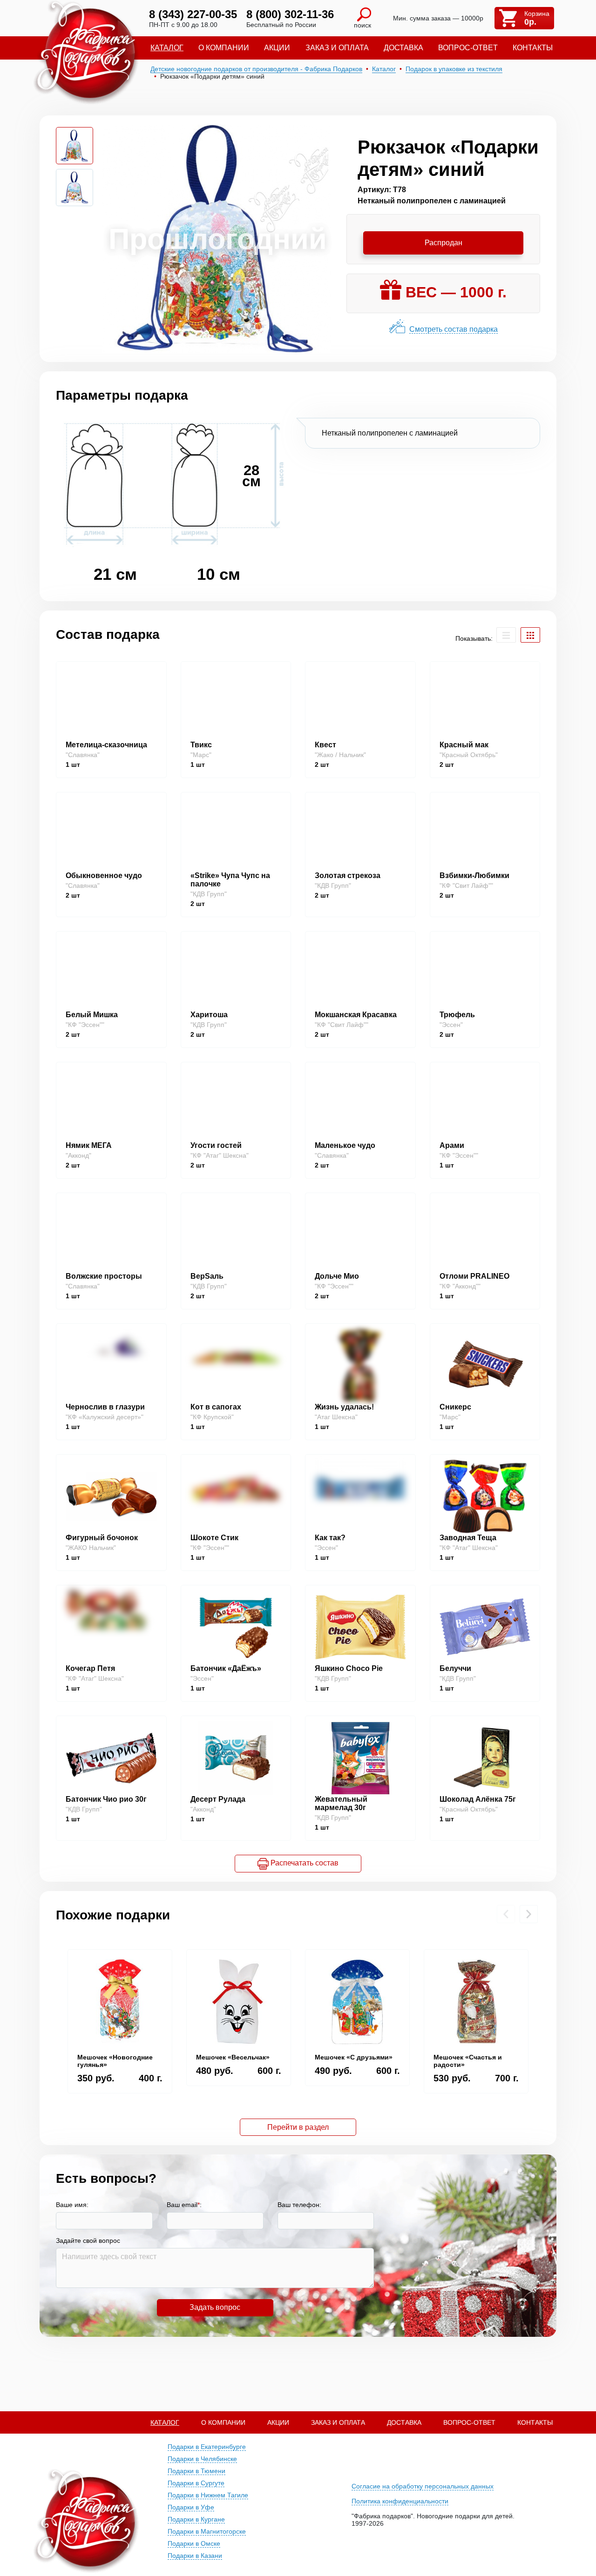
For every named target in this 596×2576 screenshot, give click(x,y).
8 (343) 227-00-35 (193, 14)
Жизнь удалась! (344, 1407)
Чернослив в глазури (105, 1407)
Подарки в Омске (194, 2543)
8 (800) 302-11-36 (290, 14)
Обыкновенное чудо (104, 875)
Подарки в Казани (195, 2556)
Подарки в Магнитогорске (207, 2531)
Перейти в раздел (298, 2127)
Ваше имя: (72, 2205)
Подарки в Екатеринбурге (207, 2447)
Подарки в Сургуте (196, 2483)
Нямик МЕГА (89, 1145)
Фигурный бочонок (102, 1538)
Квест (325, 745)
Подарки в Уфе (191, 2507)
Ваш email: (184, 2205)
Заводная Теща (468, 1538)
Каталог (167, 48)
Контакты (533, 48)
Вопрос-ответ (468, 48)
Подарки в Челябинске (202, 2459)
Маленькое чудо (345, 1145)
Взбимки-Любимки (474, 875)
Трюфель (457, 1015)
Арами (452, 1145)
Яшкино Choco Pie (349, 1668)
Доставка (403, 48)
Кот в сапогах (216, 1407)
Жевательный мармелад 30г (341, 1803)
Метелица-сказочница (106, 745)
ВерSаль (207, 1276)
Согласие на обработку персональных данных (423, 2486)
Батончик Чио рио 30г (106, 1799)
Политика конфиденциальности (400, 2501)
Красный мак (464, 745)
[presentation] (506, 1914)
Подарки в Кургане (196, 2519)
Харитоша (209, 1015)
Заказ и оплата (337, 48)
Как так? (330, 1538)
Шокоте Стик (214, 1538)
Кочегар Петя (90, 1668)
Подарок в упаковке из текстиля (454, 69)
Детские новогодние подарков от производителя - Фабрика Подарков (256, 69)
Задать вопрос (215, 2307)
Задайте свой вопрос (88, 2241)
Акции (277, 48)
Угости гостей (216, 1145)
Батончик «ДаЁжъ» (226, 1668)
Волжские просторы (104, 1276)
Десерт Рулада (218, 1799)
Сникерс (455, 1407)
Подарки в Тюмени (196, 2471)
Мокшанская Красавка (356, 1015)
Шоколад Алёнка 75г (478, 1799)
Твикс (201, 745)
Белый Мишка (92, 1015)
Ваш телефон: (299, 2205)
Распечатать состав (304, 1863)
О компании (224, 48)
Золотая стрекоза (348, 875)
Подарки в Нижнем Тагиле (208, 2495)
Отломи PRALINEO (474, 1276)
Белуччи (455, 1668)
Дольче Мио (337, 1276)
